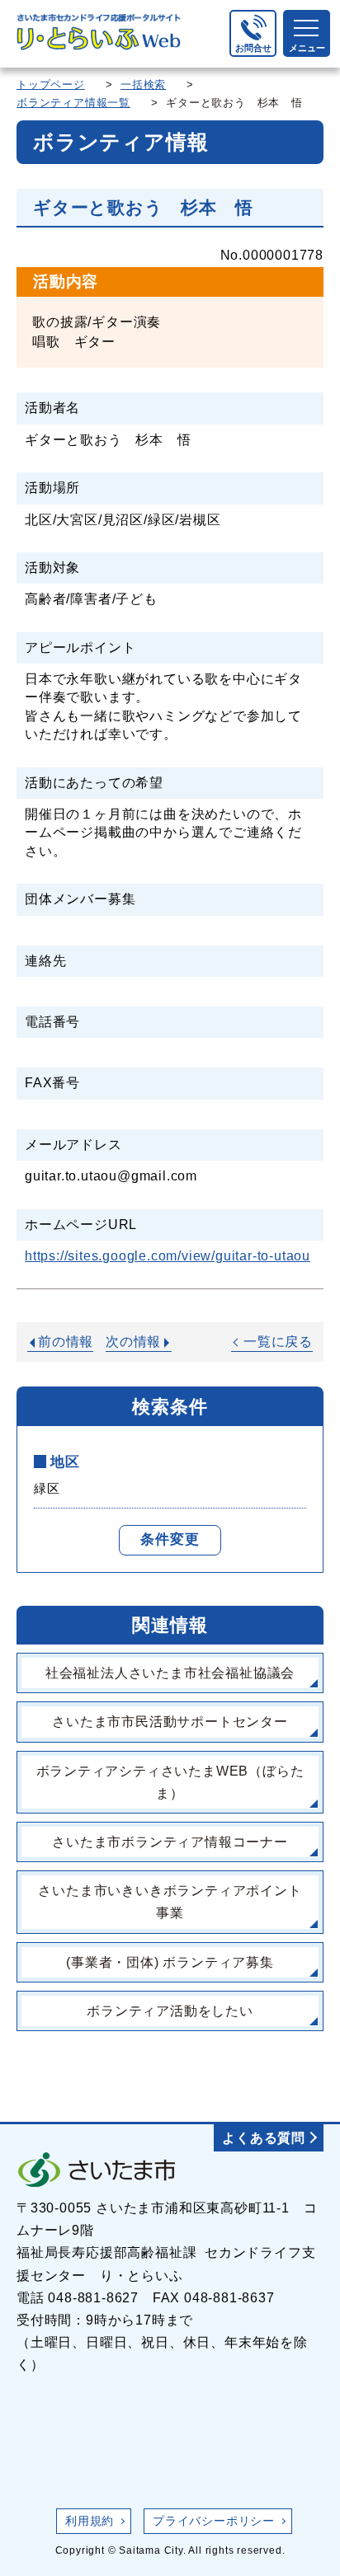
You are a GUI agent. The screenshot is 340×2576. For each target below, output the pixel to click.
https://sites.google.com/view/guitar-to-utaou (168, 1256)
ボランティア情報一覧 (73, 103)
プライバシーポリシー (214, 2521)
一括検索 (143, 84)
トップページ (51, 84)
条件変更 (170, 1539)
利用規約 (90, 2521)
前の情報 (66, 1342)
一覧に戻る (278, 1342)
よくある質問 (264, 2138)
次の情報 (133, 1342)
